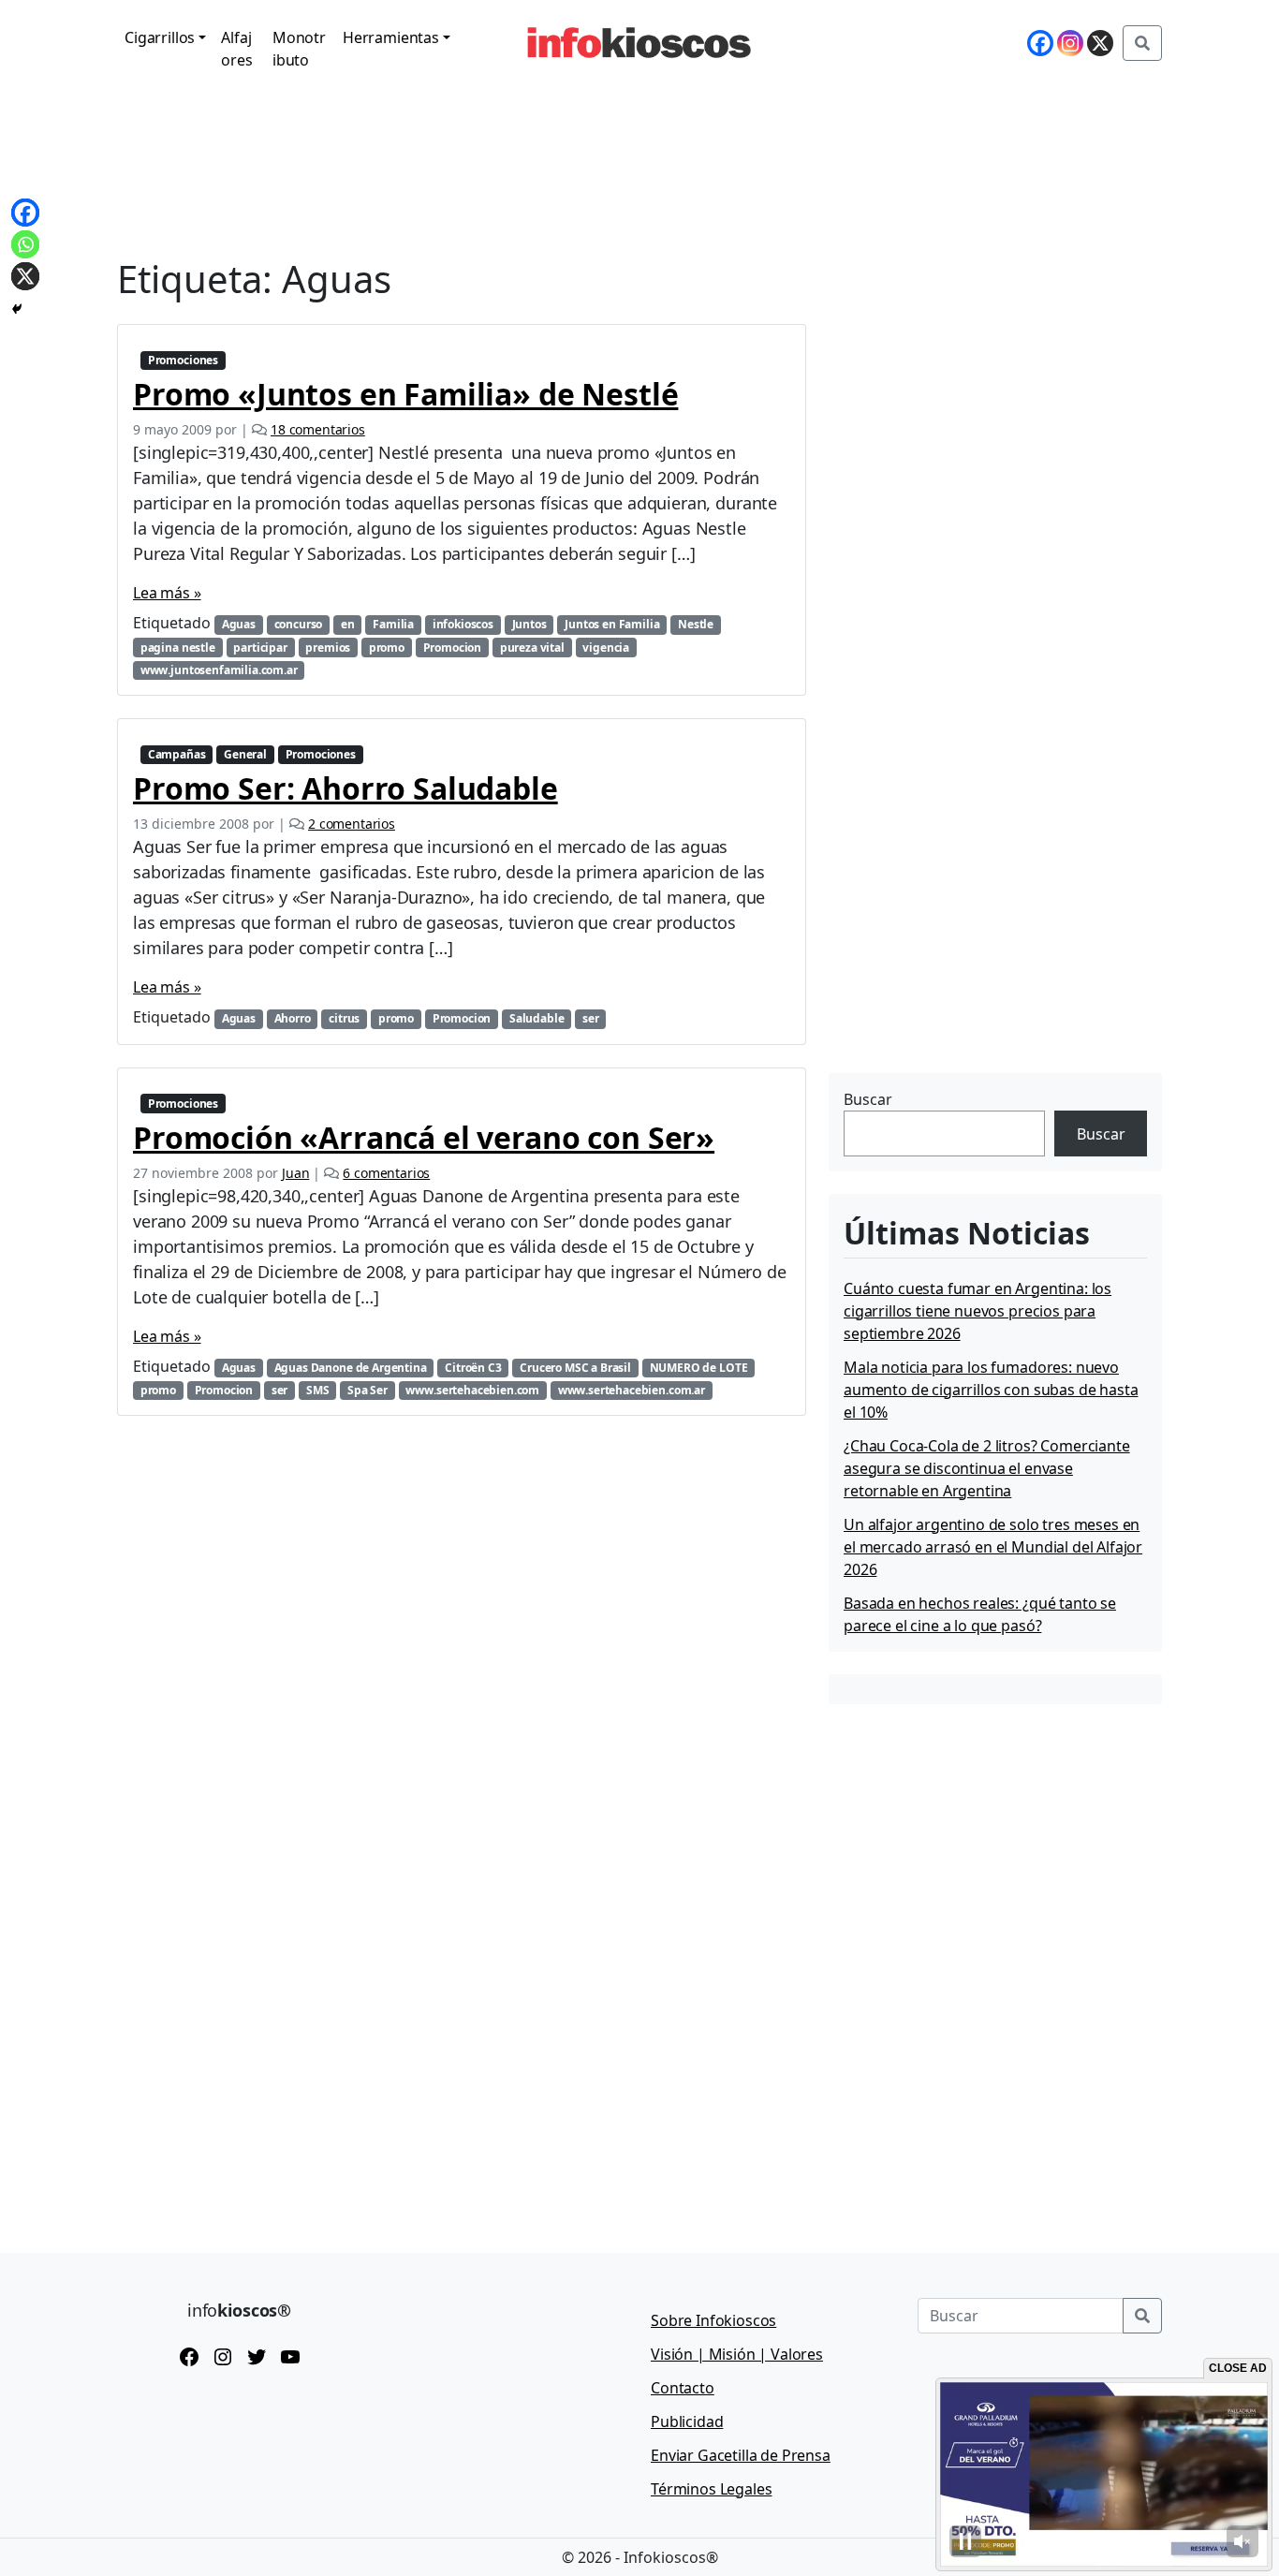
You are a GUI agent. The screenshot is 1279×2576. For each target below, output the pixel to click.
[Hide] (17, 309)
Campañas (177, 754)
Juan (295, 1173)
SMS (318, 1390)
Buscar (868, 1099)
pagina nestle (178, 648)
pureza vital (532, 648)
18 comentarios (318, 429)
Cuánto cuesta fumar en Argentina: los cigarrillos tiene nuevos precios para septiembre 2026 (978, 1311)
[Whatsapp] (25, 244)
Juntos (529, 624)
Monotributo (299, 49)
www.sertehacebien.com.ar (632, 1390)
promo (387, 648)
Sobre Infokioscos (713, 2320)
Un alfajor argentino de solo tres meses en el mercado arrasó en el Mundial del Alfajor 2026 (993, 1547)
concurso (299, 624)
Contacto (683, 2388)
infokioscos (463, 624)
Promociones (183, 360)
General (245, 754)
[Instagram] (1070, 43)
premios (328, 648)
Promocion (453, 648)
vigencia (606, 648)
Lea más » (167, 593)
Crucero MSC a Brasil (575, 1368)
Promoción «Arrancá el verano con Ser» (424, 1137)
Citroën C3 (473, 1368)
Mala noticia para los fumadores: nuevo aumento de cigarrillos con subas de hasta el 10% (991, 1390)
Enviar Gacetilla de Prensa (741, 2455)
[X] (1100, 43)
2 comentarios (352, 824)
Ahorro (293, 1018)
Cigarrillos (160, 37)
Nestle (696, 624)
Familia (393, 624)
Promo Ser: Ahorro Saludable (345, 788)
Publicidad (687, 2421)
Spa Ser (368, 1390)
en (348, 624)
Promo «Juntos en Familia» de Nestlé (405, 394)
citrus (344, 1018)
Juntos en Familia (612, 624)
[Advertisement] (969, 950)
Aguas (239, 624)
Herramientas (391, 37)
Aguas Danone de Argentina (351, 1368)
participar (260, 648)
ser (591, 1018)
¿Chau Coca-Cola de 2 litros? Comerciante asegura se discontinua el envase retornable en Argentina (987, 1468)
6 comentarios (386, 1173)
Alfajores (236, 49)
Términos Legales (711, 2489)
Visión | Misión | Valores (737, 2354)
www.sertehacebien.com (472, 1390)
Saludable (537, 1018)
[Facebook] (1040, 43)
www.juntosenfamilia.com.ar (219, 670)
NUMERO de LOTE (699, 1368)
